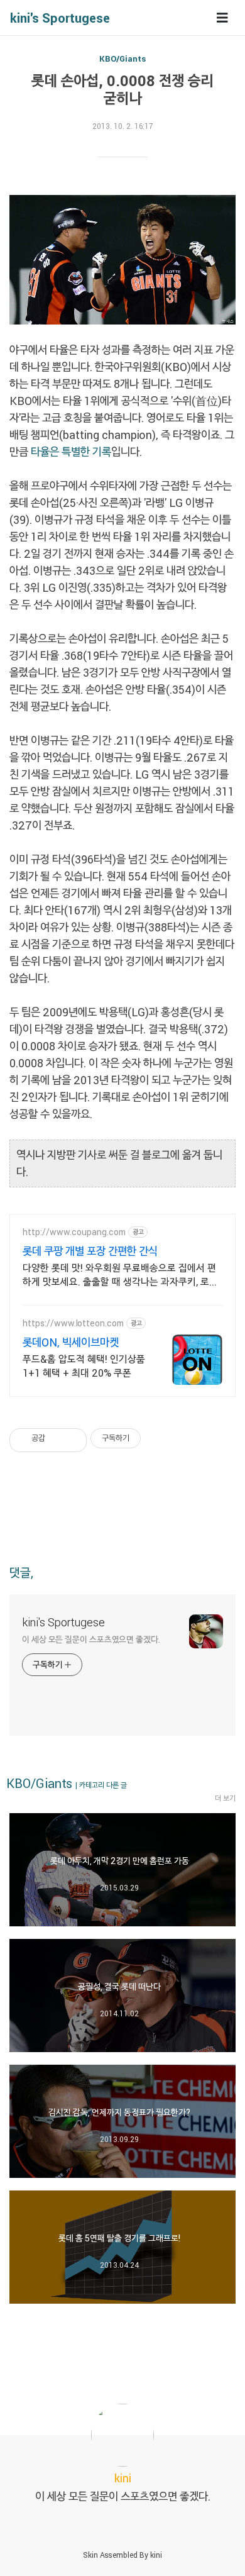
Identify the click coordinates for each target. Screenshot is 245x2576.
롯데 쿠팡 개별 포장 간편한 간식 (90, 1251)
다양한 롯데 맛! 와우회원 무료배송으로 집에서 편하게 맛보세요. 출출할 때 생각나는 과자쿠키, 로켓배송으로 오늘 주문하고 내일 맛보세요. (120, 1275)
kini (156, 2555)
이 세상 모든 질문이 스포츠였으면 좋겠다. (91, 1639)
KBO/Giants (122, 58)
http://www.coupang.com (74, 1232)
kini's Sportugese (60, 18)
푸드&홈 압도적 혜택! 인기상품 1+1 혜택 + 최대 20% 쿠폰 (84, 1366)
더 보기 (225, 1798)
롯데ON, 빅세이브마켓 (71, 1342)
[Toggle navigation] (222, 18)
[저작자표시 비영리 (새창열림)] (152, 1438)
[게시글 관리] (73, 1438)
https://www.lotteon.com (73, 1323)
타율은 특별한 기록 (71, 452)
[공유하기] (57, 1438)
